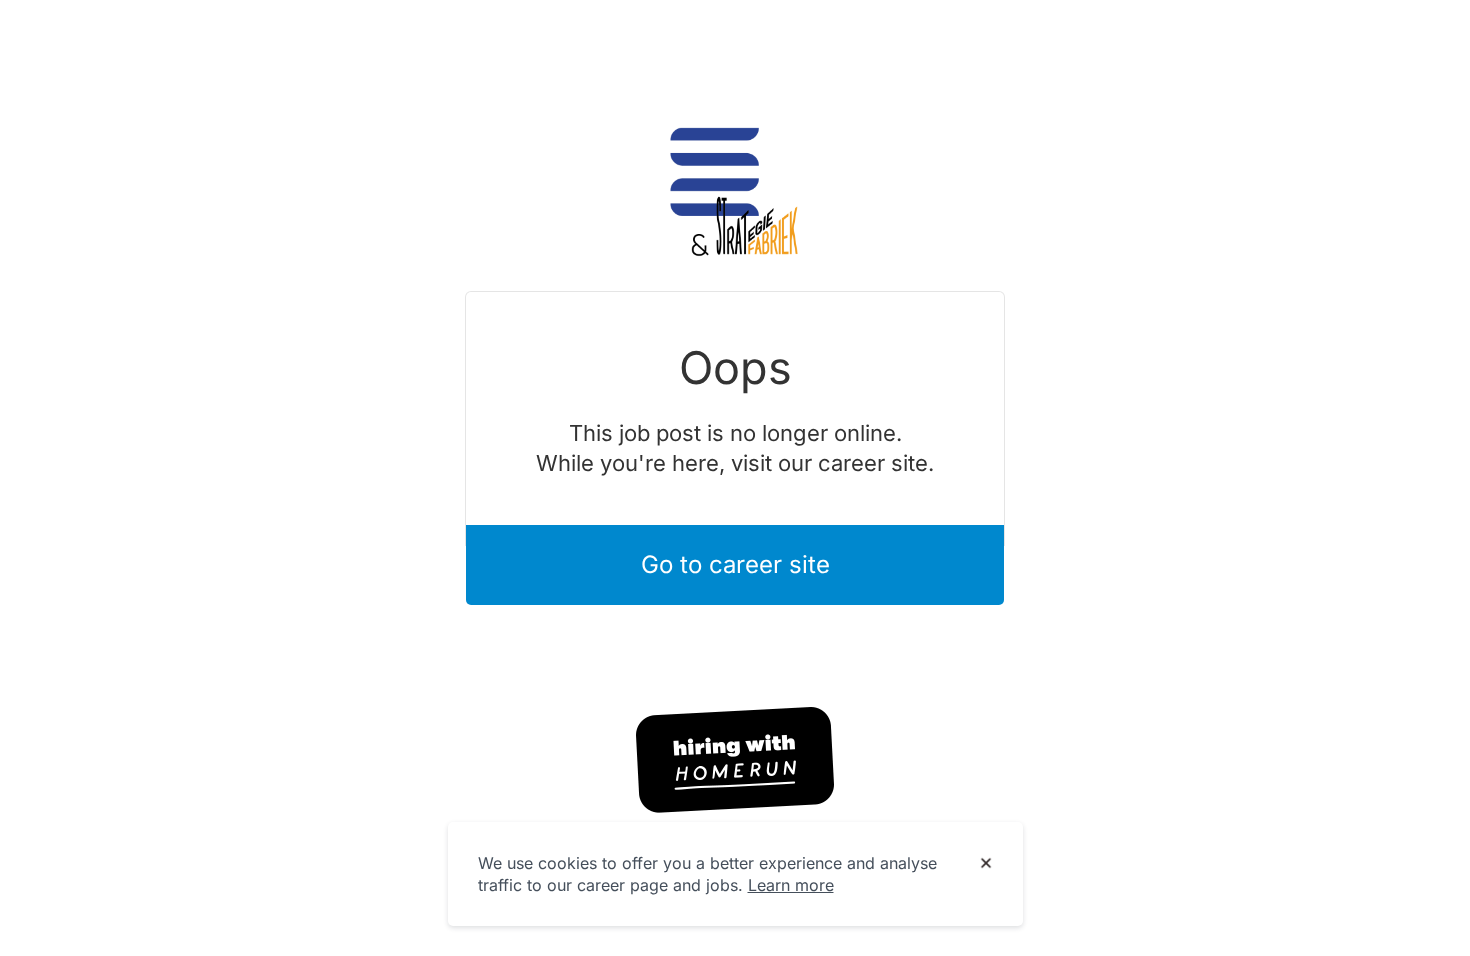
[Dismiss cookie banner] (986, 864)
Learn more (791, 885)
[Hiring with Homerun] (735, 760)
